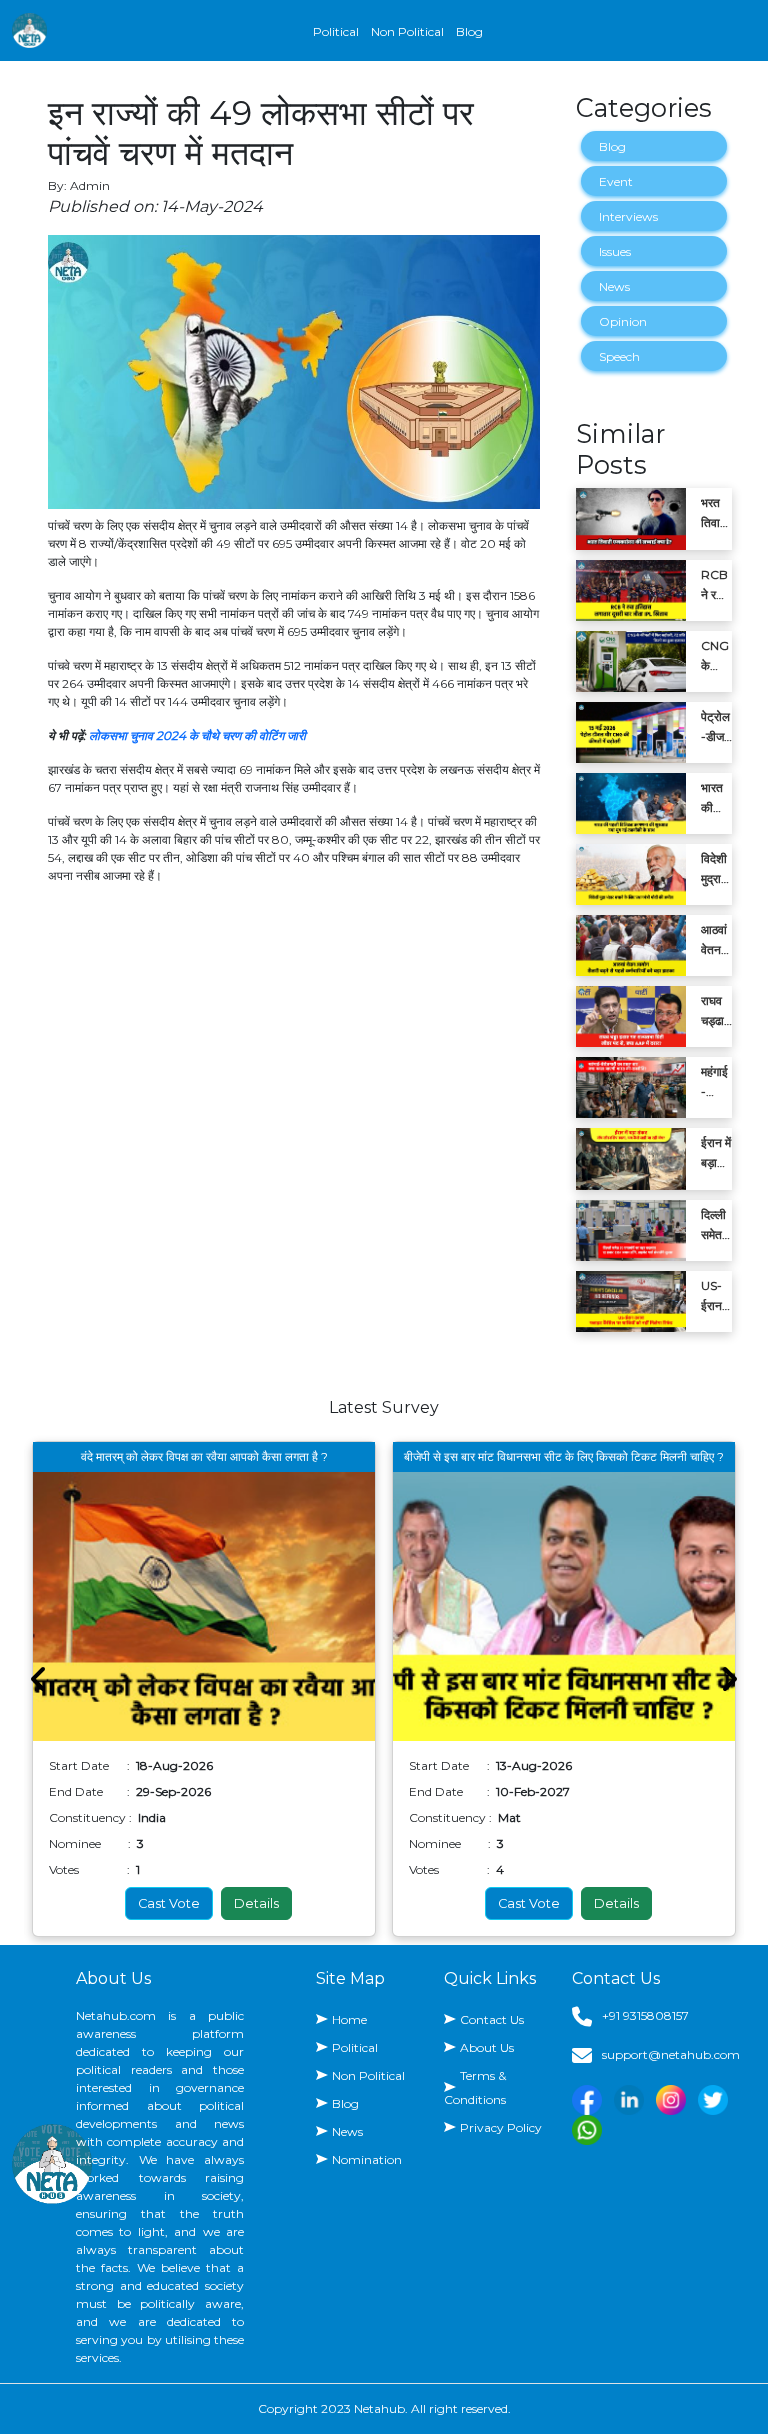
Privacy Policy (501, 2127)
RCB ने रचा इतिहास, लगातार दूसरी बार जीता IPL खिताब (716, 586)
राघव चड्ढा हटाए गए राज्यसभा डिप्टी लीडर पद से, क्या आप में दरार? (715, 1012)
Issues (615, 251)
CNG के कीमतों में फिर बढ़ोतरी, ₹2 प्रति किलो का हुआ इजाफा (716, 657)
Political (336, 31)
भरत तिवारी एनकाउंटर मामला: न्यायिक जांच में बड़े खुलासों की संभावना (716, 514)
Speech (619, 356)
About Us (487, 2047)
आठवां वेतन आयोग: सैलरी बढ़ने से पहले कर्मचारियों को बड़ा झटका (716, 941)
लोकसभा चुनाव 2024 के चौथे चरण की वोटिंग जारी (197, 735)
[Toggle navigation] (744, 31)
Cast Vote (169, 1903)
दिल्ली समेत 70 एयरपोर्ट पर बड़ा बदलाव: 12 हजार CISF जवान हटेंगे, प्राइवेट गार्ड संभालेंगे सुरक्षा (715, 1226)
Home (349, 2019)
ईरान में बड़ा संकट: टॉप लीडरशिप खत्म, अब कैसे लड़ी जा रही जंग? (716, 1154)
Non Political (407, 31)
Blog (469, 31)
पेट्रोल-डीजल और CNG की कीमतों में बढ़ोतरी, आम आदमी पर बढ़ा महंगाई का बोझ (716, 728)
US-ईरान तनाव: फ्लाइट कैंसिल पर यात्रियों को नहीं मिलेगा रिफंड (716, 1297)
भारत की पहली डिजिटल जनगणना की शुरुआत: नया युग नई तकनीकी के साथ (716, 799)
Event (616, 181)
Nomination (367, 2159)
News (614, 286)
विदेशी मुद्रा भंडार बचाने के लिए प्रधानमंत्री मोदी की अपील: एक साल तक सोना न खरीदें (716, 870)
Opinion (623, 321)
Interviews (628, 216)
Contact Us (492, 2019)
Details (256, 1903)
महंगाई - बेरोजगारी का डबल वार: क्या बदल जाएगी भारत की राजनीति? (716, 1083)
